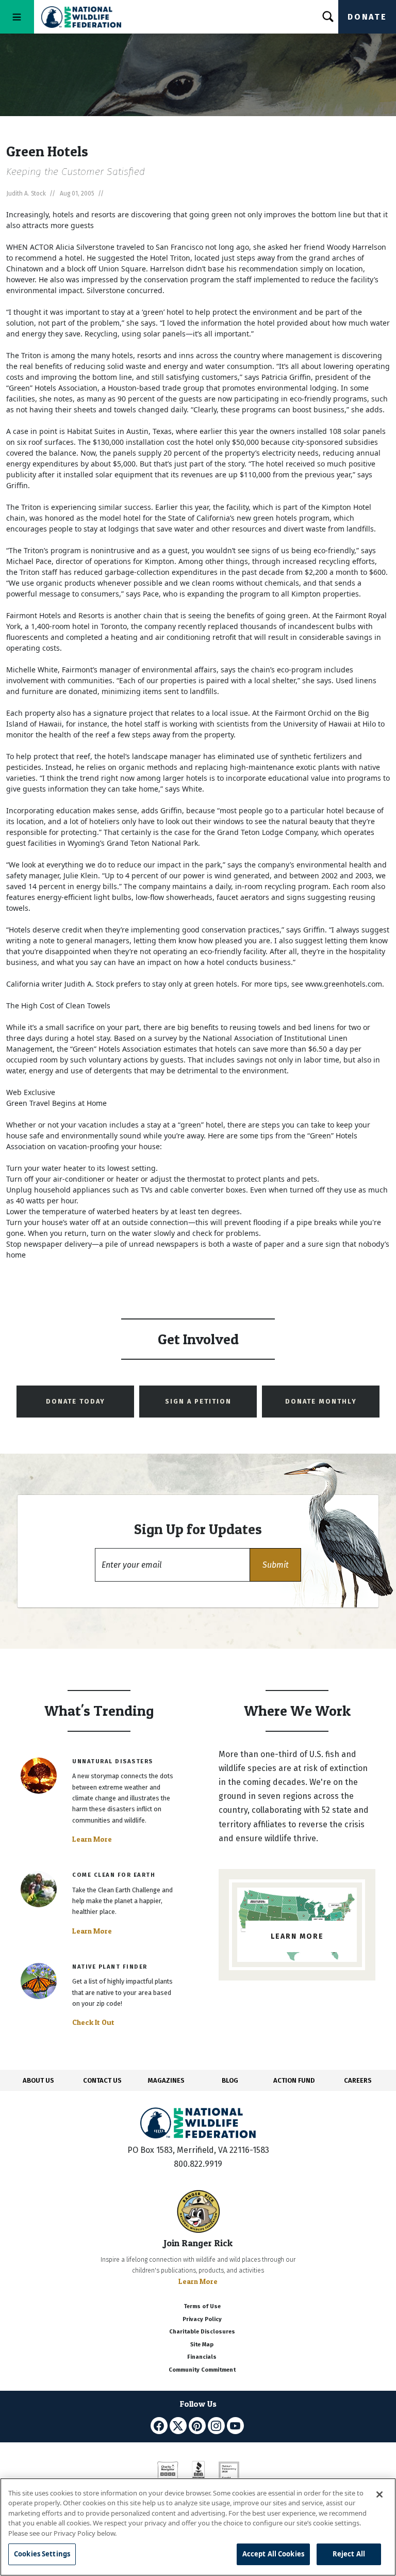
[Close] (379, 2494)
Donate (367, 17)
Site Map (202, 2345)
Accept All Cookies (273, 2554)
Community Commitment (202, 2370)
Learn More (92, 1839)
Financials (202, 2357)
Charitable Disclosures (202, 2332)
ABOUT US (38, 2080)
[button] (275, 1565)
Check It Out (93, 2022)
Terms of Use (202, 2306)
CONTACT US (102, 2080)
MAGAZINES (166, 2080)
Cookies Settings (42, 2554)
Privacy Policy (202, 2319)
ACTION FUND (294, 2080)
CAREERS (358, 2080)
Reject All (349, 2554)
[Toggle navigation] (17, 17)
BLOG (230, 2080)
